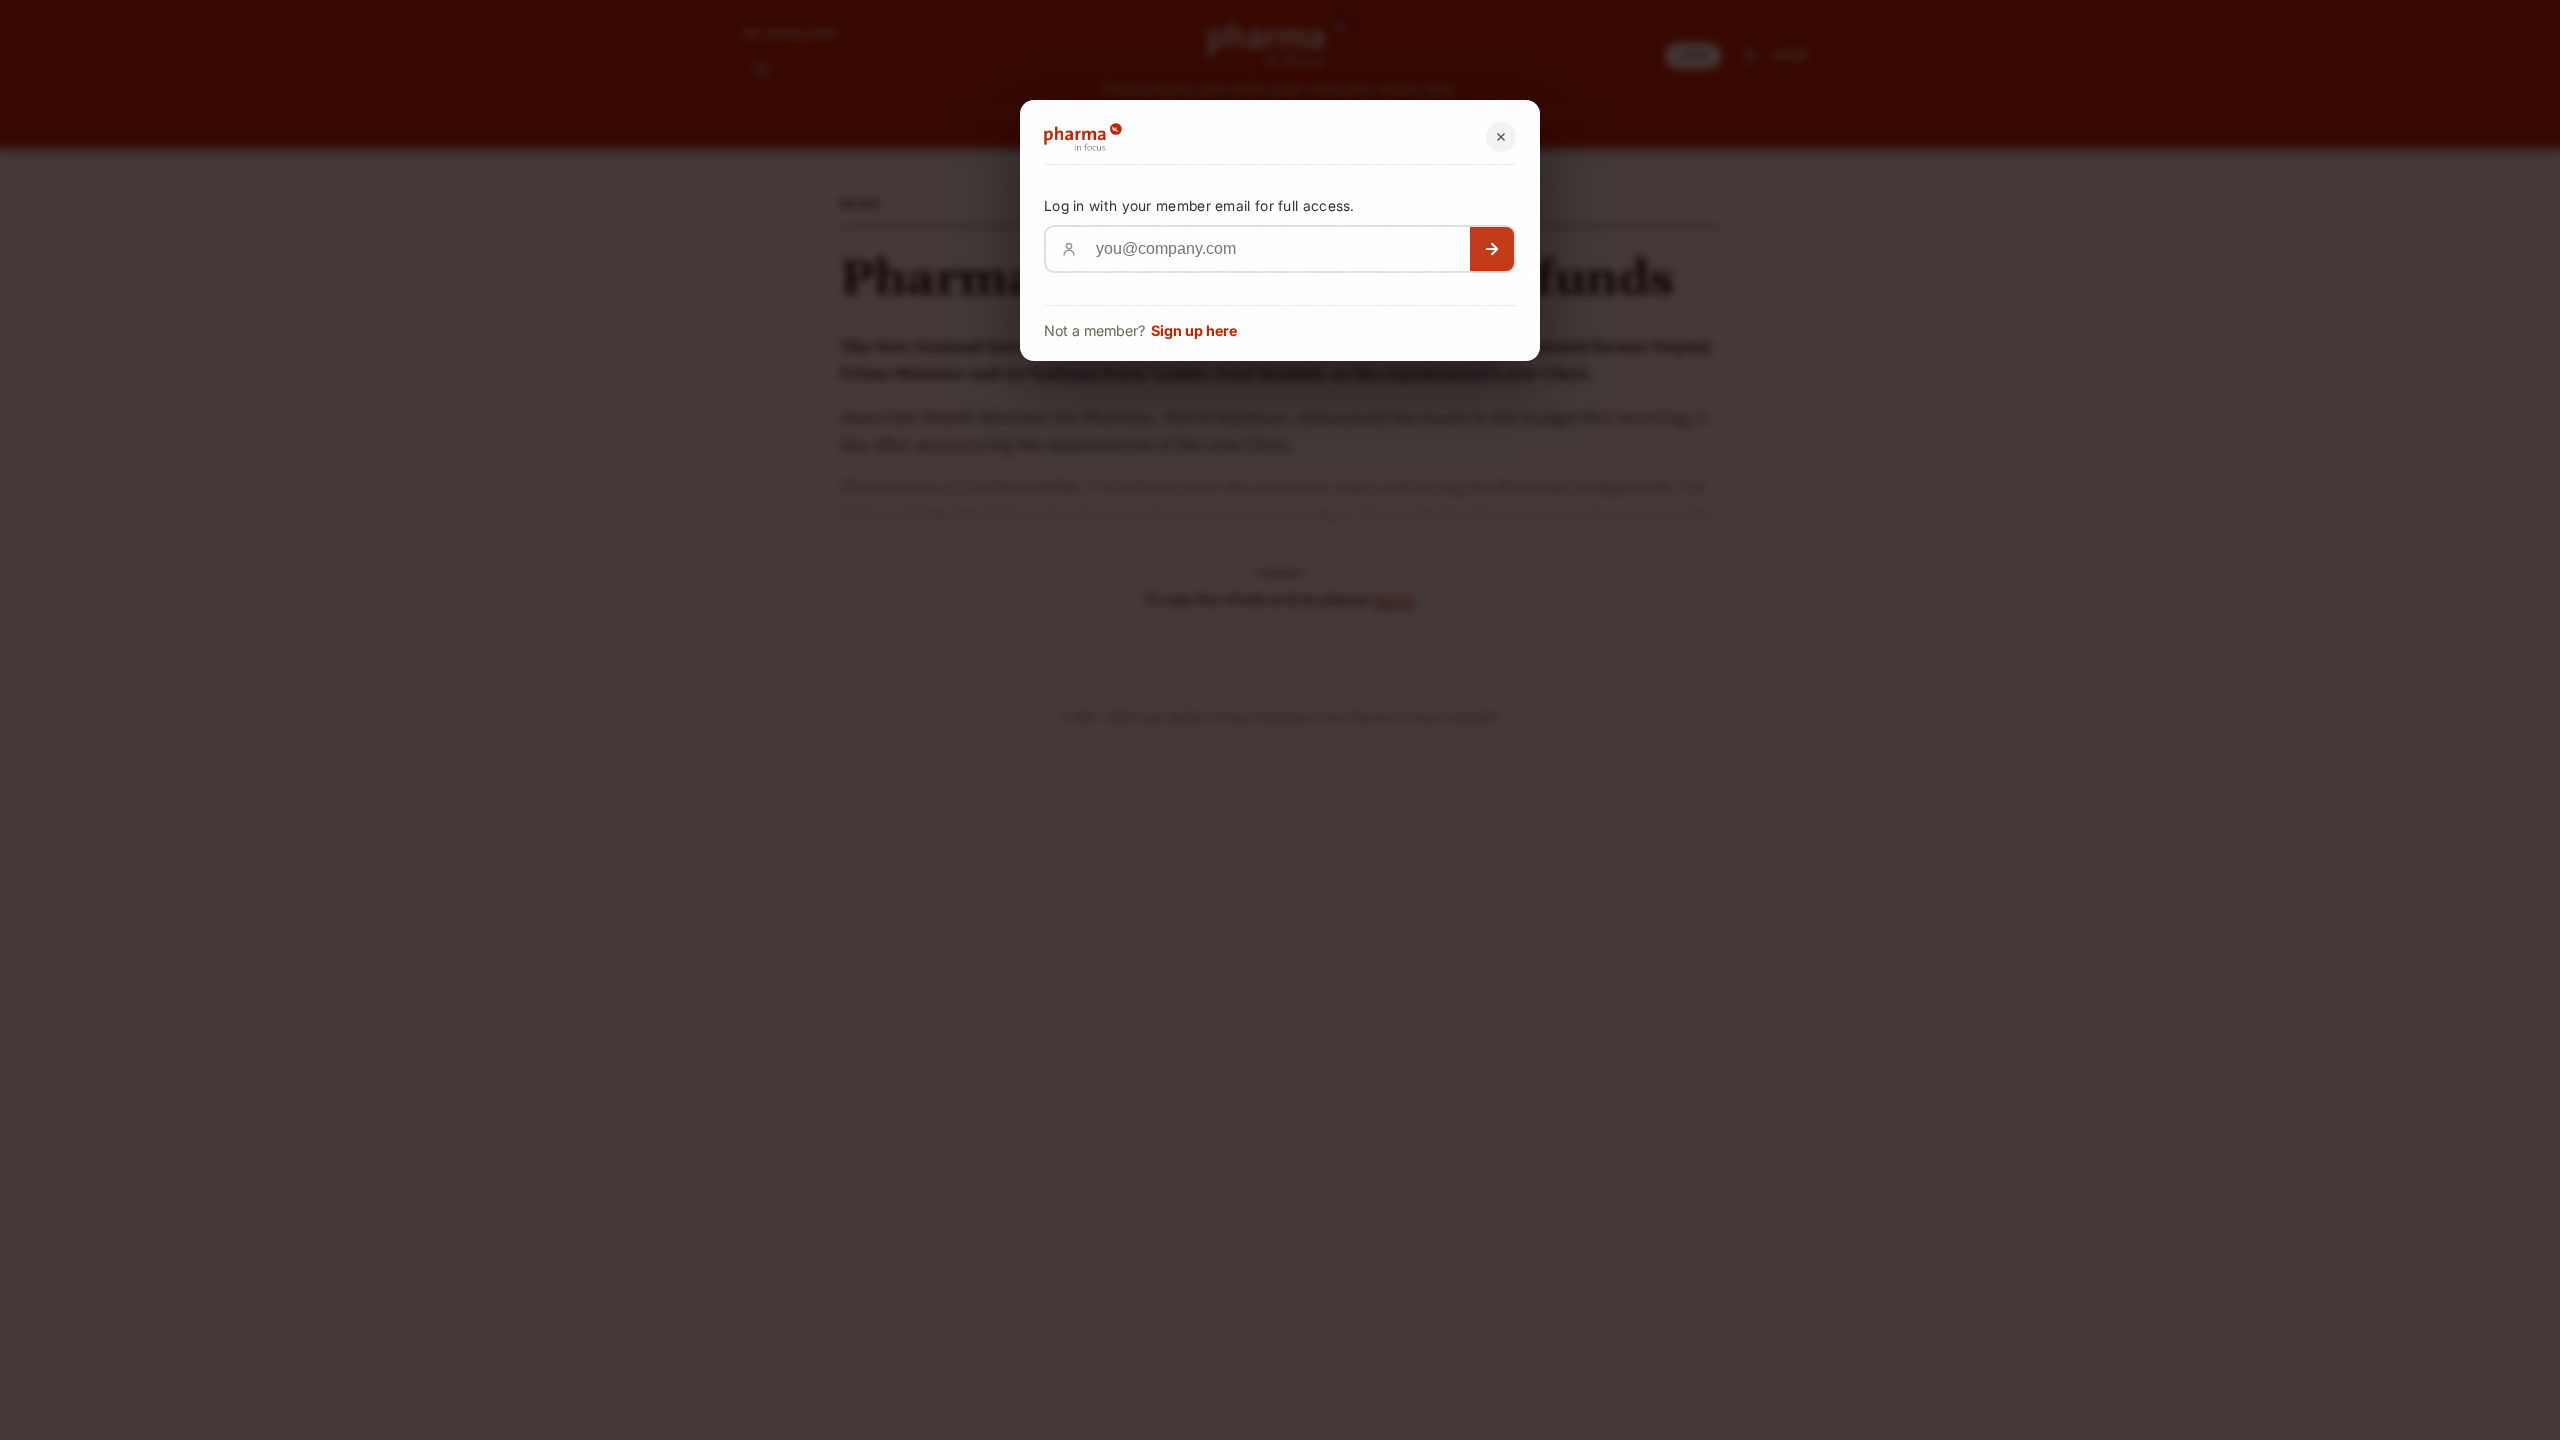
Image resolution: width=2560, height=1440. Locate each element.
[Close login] (1501, 137)
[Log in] (1492, 249)
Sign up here (1194, 330)
